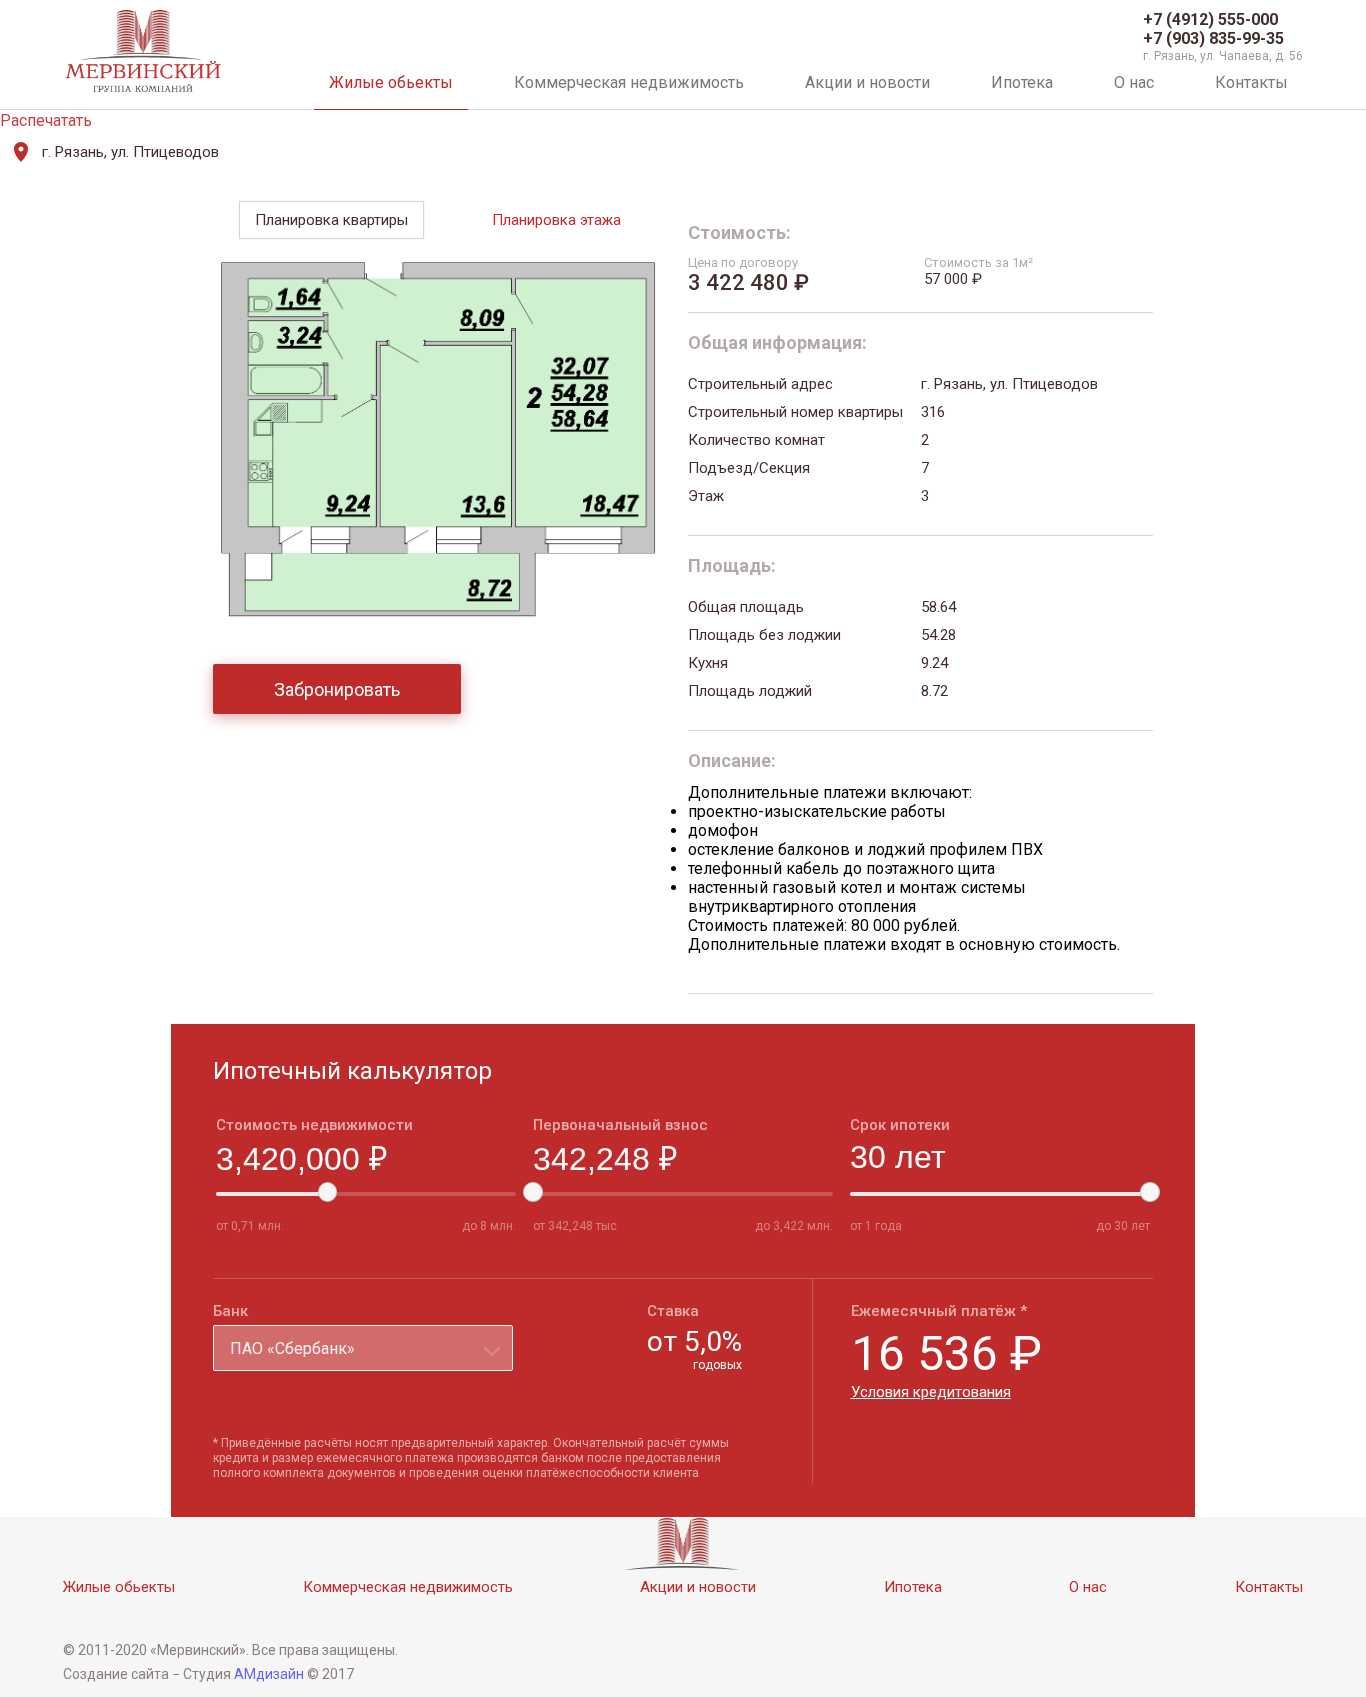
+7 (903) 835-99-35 (1213, 38)
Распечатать (46, 120)
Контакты (1251, 82)
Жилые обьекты (391, 82)
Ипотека (1022, 82)
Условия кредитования (931, 1392)
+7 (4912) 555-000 (1210, 19)
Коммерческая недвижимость (629, 82)
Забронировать (337, 689)
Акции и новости (867, 82)
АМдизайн (269, 1674)
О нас (1134, 82)
